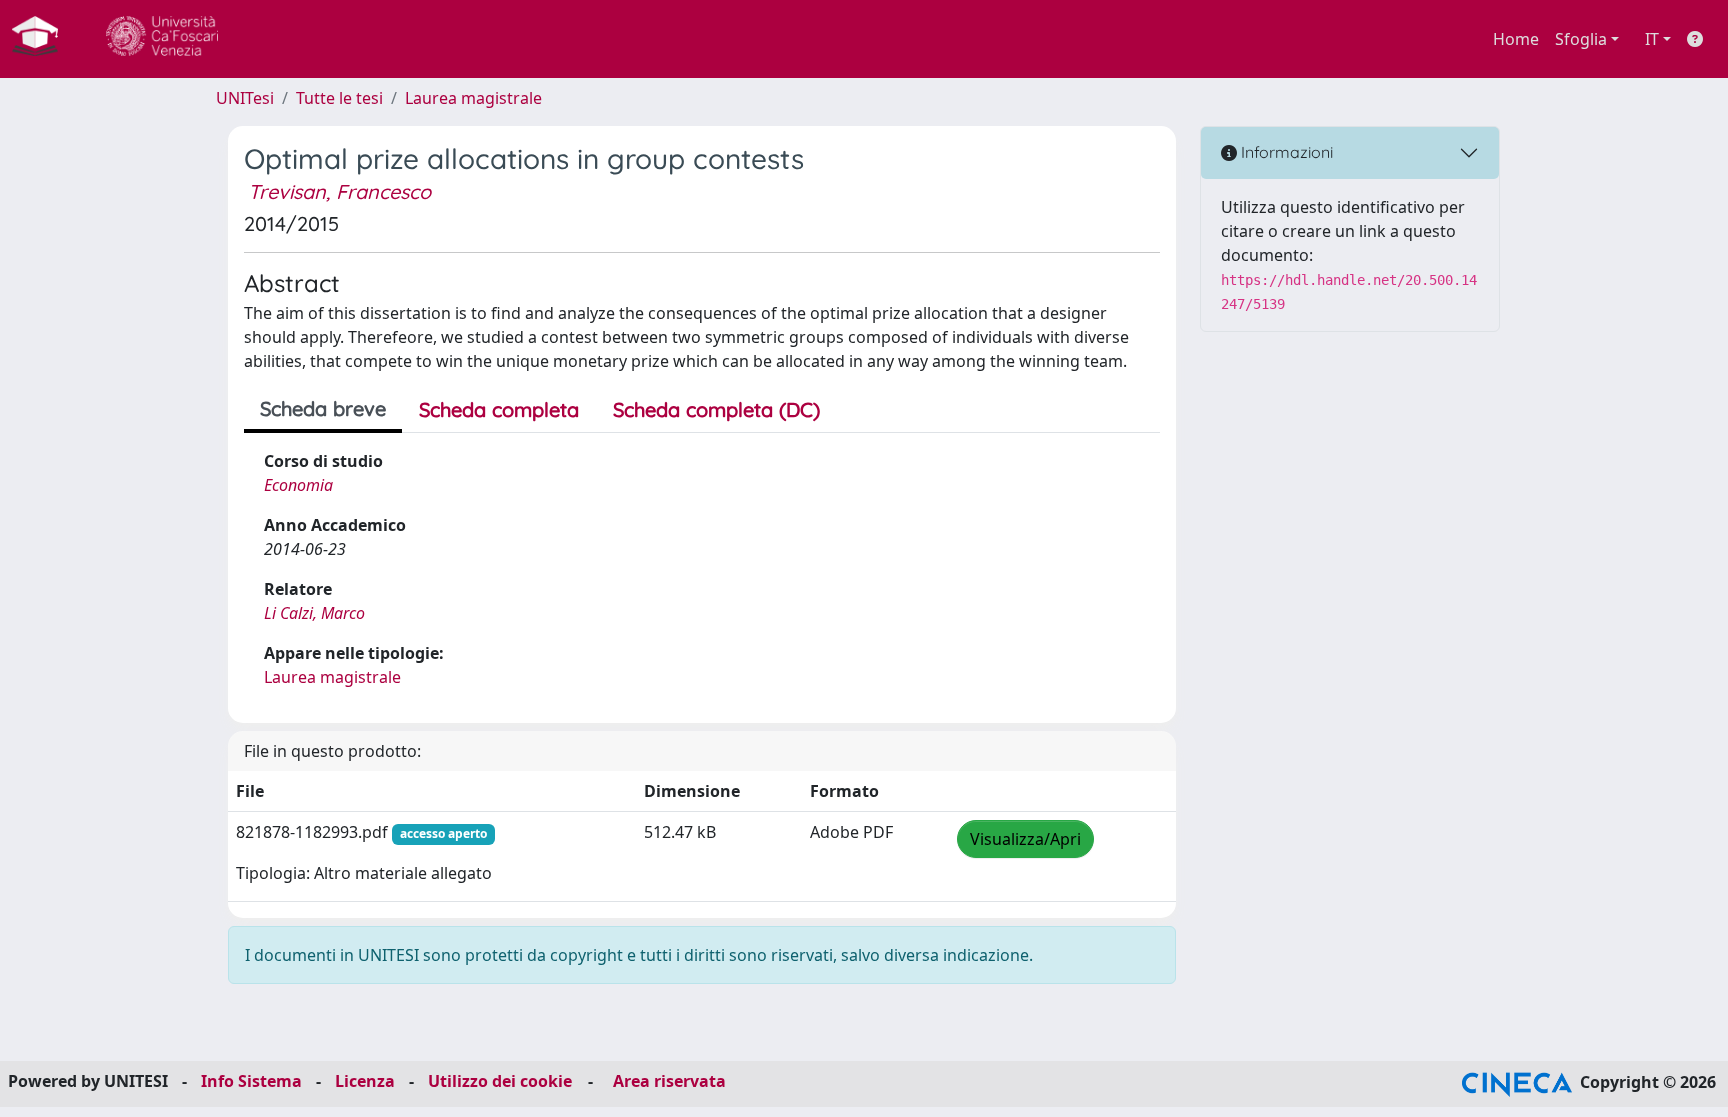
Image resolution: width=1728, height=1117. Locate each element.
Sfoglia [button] (1581, 39)
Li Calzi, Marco (314, 613)
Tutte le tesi (339, 98)
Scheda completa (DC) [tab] (716, 409)
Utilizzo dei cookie (500, 1081)
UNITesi (245, 98)
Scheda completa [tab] (499, 409)
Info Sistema (251, 1081)
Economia (298, 485)
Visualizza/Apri (1025, 839)
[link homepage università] (162, 39)
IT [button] (1652, 39)
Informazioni (1285, 152)
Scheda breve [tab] (323, 408)
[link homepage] (43, 39)
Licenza (365, 1081)
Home (1516, 39)
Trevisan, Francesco (339, 191)
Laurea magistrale (473, 98)
